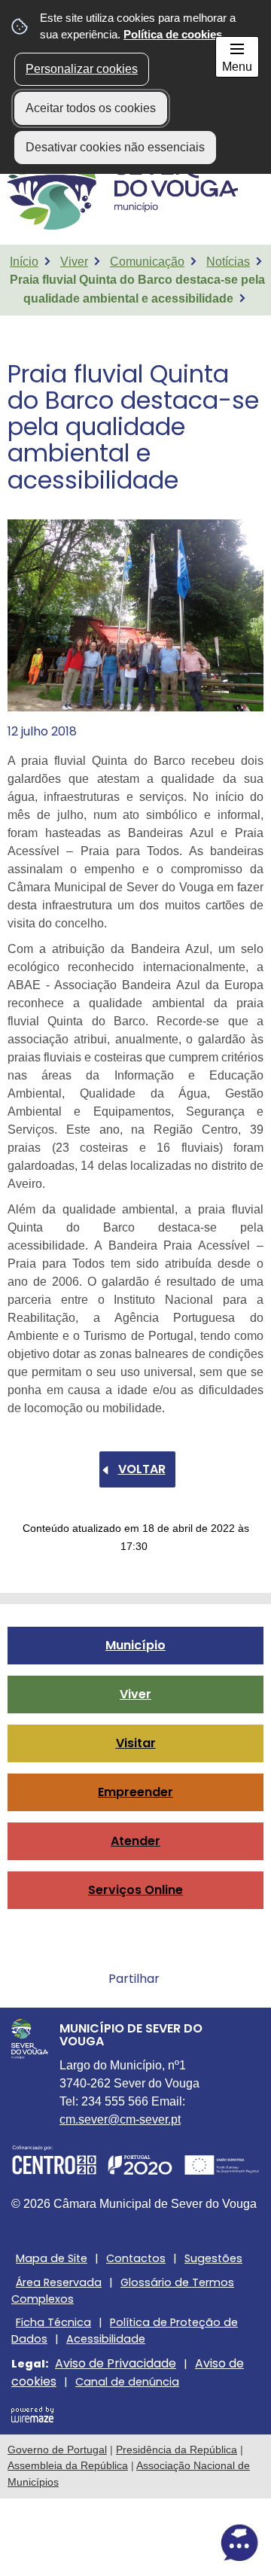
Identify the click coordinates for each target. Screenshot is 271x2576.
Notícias (228, 262)
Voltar (142, 1469)
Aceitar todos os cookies (91, 108)
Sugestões (213, 2258)
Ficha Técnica (53, 2322)
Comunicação (147, 262)
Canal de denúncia (127, 2382)
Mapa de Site (52, 2258)
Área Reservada (59, 2282)
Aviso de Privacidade (116, 2363)
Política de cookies (173, 34)
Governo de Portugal (57, 2450)
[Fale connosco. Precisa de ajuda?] (135, 2543)
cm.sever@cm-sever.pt (120, 2119)
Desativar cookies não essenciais (115, 147)
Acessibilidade (106, 2339)
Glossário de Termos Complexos (123, 2291)
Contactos (136, 2258)
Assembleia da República (68, 2465)
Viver (74, 262)
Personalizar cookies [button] (82, 69)
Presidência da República (177, 2450)
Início (24, 262)
